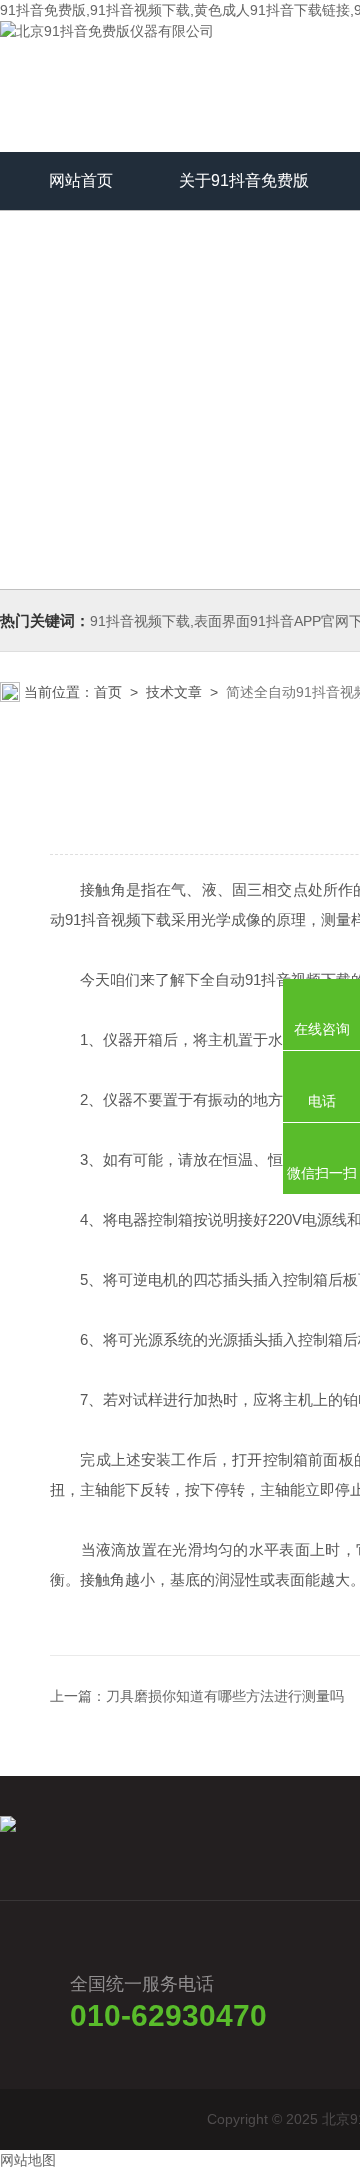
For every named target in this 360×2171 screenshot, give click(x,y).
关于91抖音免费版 (244, 180)
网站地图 (28, 2160)
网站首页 (81, 180)
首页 (108, 692)
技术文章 (174, 692)
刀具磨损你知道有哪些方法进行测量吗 (225, 1696)
